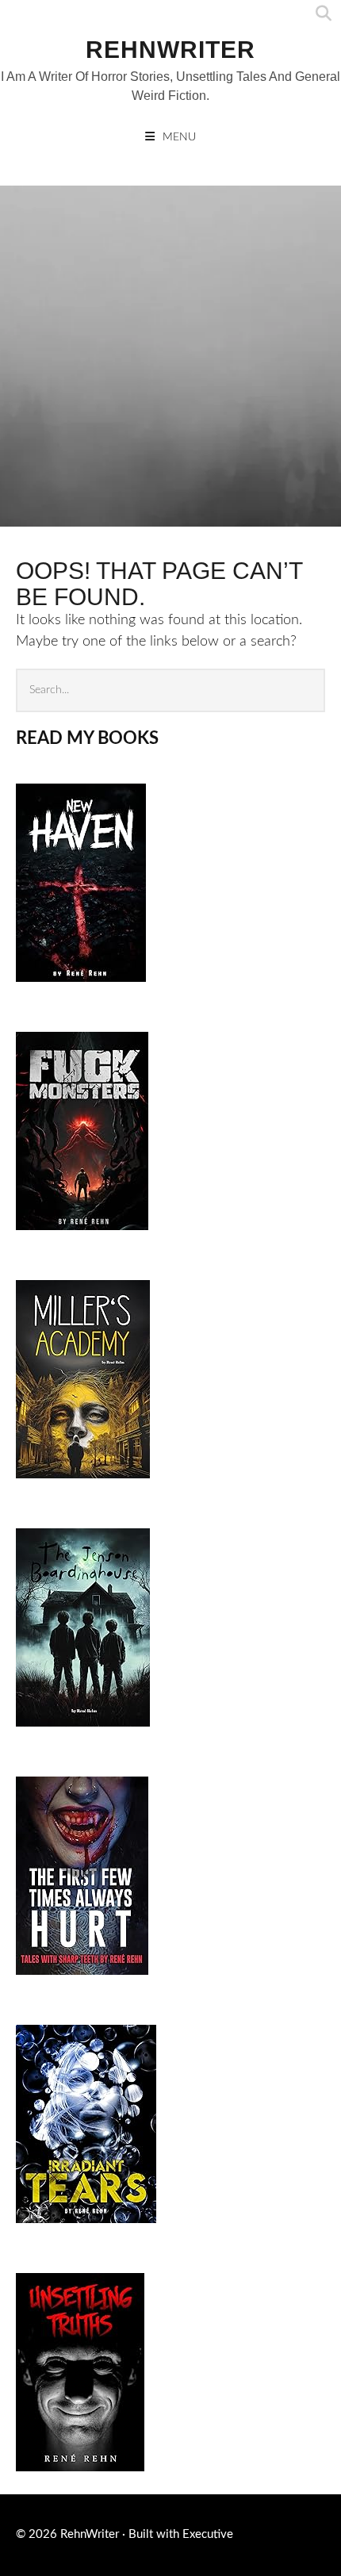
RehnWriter (170, 50)
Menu (179, 137)
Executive (208, 2534)
